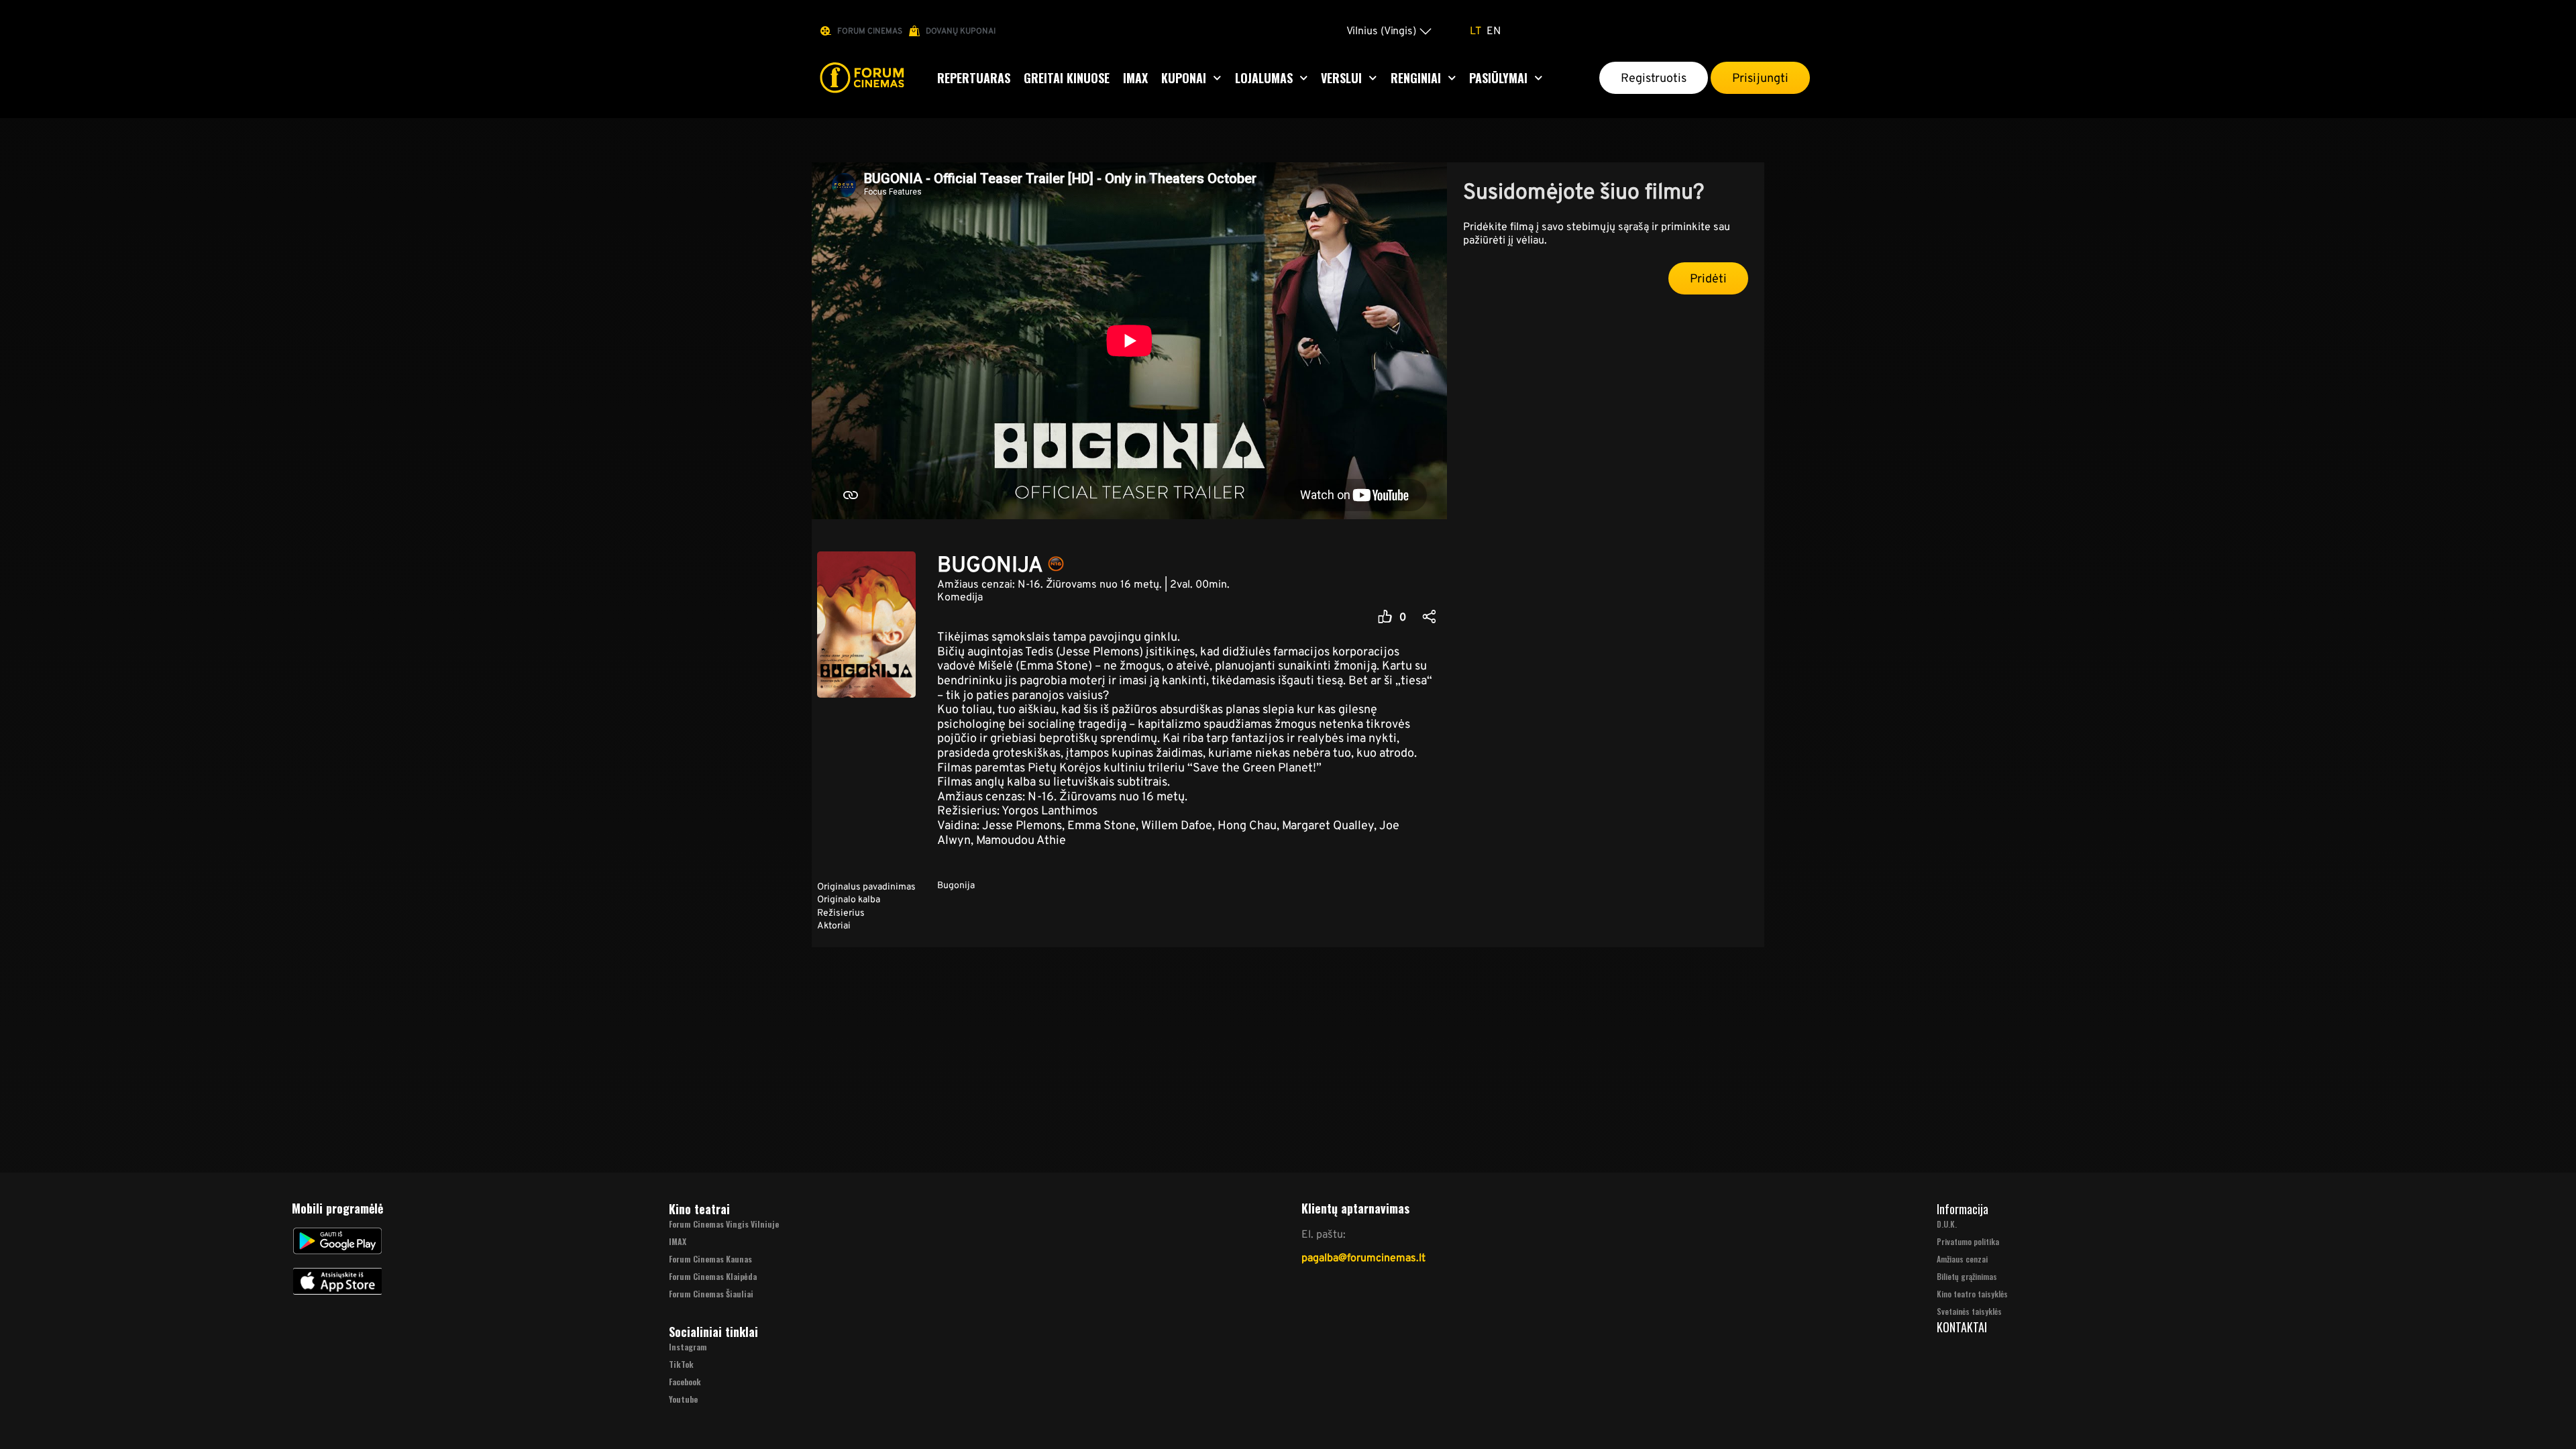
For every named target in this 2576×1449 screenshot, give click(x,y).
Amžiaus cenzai (1962, 1259)
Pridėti (1708, 278)
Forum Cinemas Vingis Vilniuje (724, 1224)
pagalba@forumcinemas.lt (1363, 1257)
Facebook (685, 1382)
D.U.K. (1947, 1224)
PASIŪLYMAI (1498, 78)
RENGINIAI (1416, 78)
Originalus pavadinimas (866, 886)
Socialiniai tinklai (713, 1332)
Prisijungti (1760, 78)
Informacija (1963, 1209)
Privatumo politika (1968, 1241)
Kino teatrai (699, 1209)
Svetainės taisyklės (1969, 1311)
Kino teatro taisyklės (1972, 1294)
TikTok (681, 1364)
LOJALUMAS (1264, 78)
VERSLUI (1341, 78)
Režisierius (841, 912)
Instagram (688, 1347)
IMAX (1135, 78)
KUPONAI (1184, 78)
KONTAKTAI (1962, 1327)
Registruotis (1654, 78)
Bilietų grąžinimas (1967, 1276)
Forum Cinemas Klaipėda (713, 1276)
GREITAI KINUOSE (1067, 78)
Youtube (683, 1399)
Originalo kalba (849, 899)
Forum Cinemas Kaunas (710, 1259)
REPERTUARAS (974, 78)
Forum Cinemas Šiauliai (711, 1294)
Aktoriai (834, 925)
